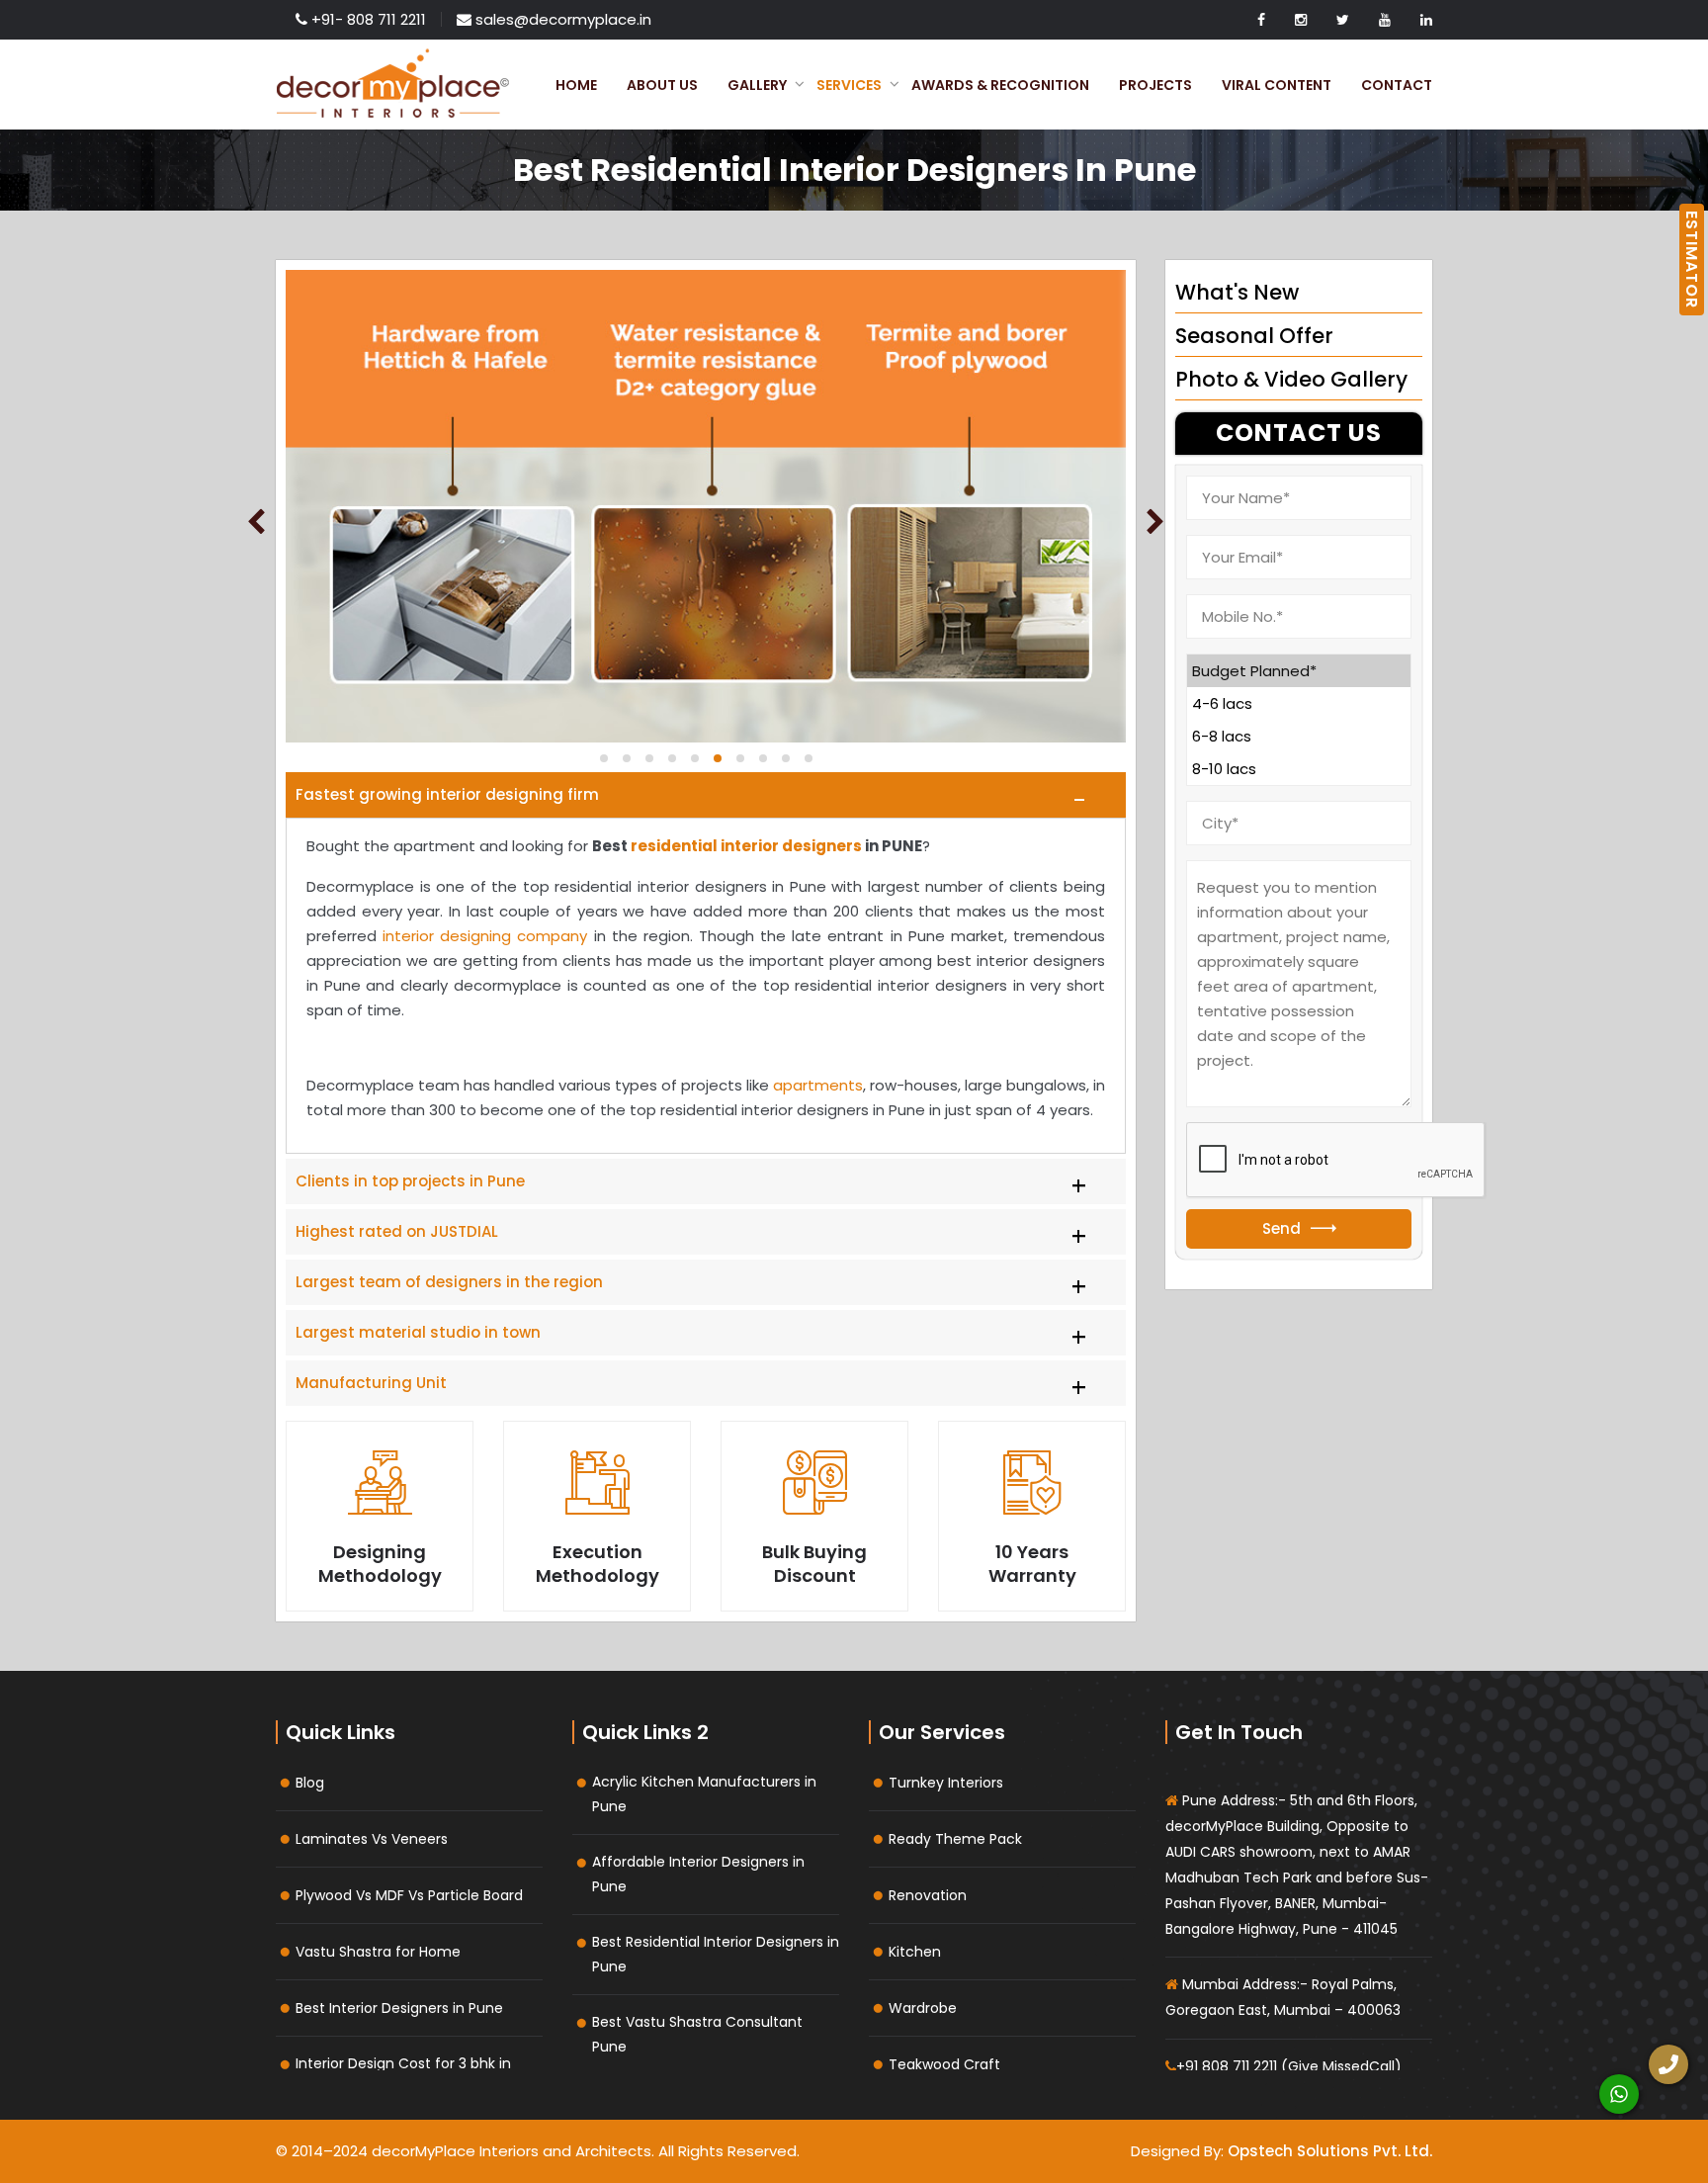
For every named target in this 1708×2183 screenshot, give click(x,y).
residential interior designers (746, 846)
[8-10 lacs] (1299, 769)
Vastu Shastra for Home (378, 1952)
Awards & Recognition (1000, 85)
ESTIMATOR (1692, 260)
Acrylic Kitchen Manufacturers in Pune (704, 1794)
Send (1281, 1228)
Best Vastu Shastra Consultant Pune (697, 2034)
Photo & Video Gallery (1291, 379)
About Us (662, 85)
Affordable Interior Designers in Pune (698, 1874)
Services (849, 85)
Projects (1155, 85)
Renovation (928, 1895)
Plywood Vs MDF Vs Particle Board (409, 1895)
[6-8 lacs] (1299, 736)
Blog (310, 1783)
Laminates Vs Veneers (372, 1839)
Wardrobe (923, 2008)
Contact (1397, 85)
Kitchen (915, 1952)
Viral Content (1277, 85)
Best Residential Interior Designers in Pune (716, 1954)
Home (576, 85)
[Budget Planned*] (1299, 671)
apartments (818, 1085)
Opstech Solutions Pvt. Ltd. (1330, 2151)
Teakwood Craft (944, 2064)
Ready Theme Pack (955, 1839)
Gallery (757, 85)
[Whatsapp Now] (1619, 2094)
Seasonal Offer (1254, 336)
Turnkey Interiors (946, 1783)
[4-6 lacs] (1299, 703)
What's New (1237, 292)
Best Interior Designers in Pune (399, 2008)
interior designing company (485, 936)
